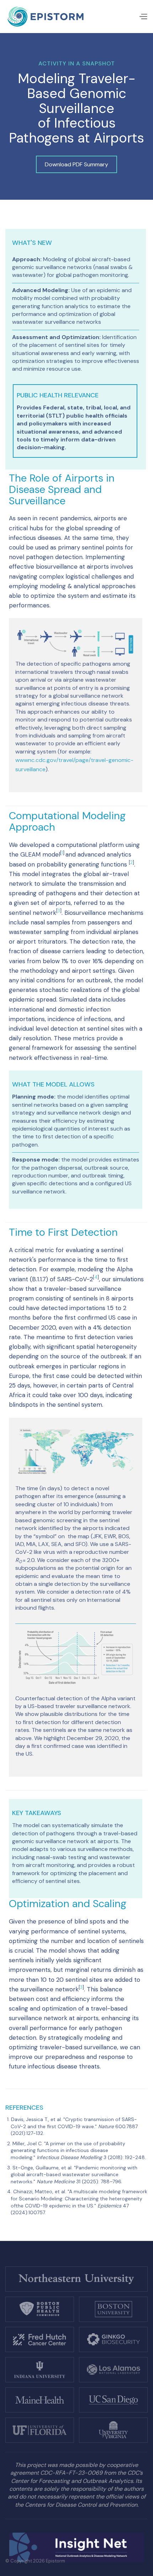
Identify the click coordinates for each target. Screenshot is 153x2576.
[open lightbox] (76, 643)
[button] (143, 17)
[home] (46, 17)
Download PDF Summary (76, 164)
